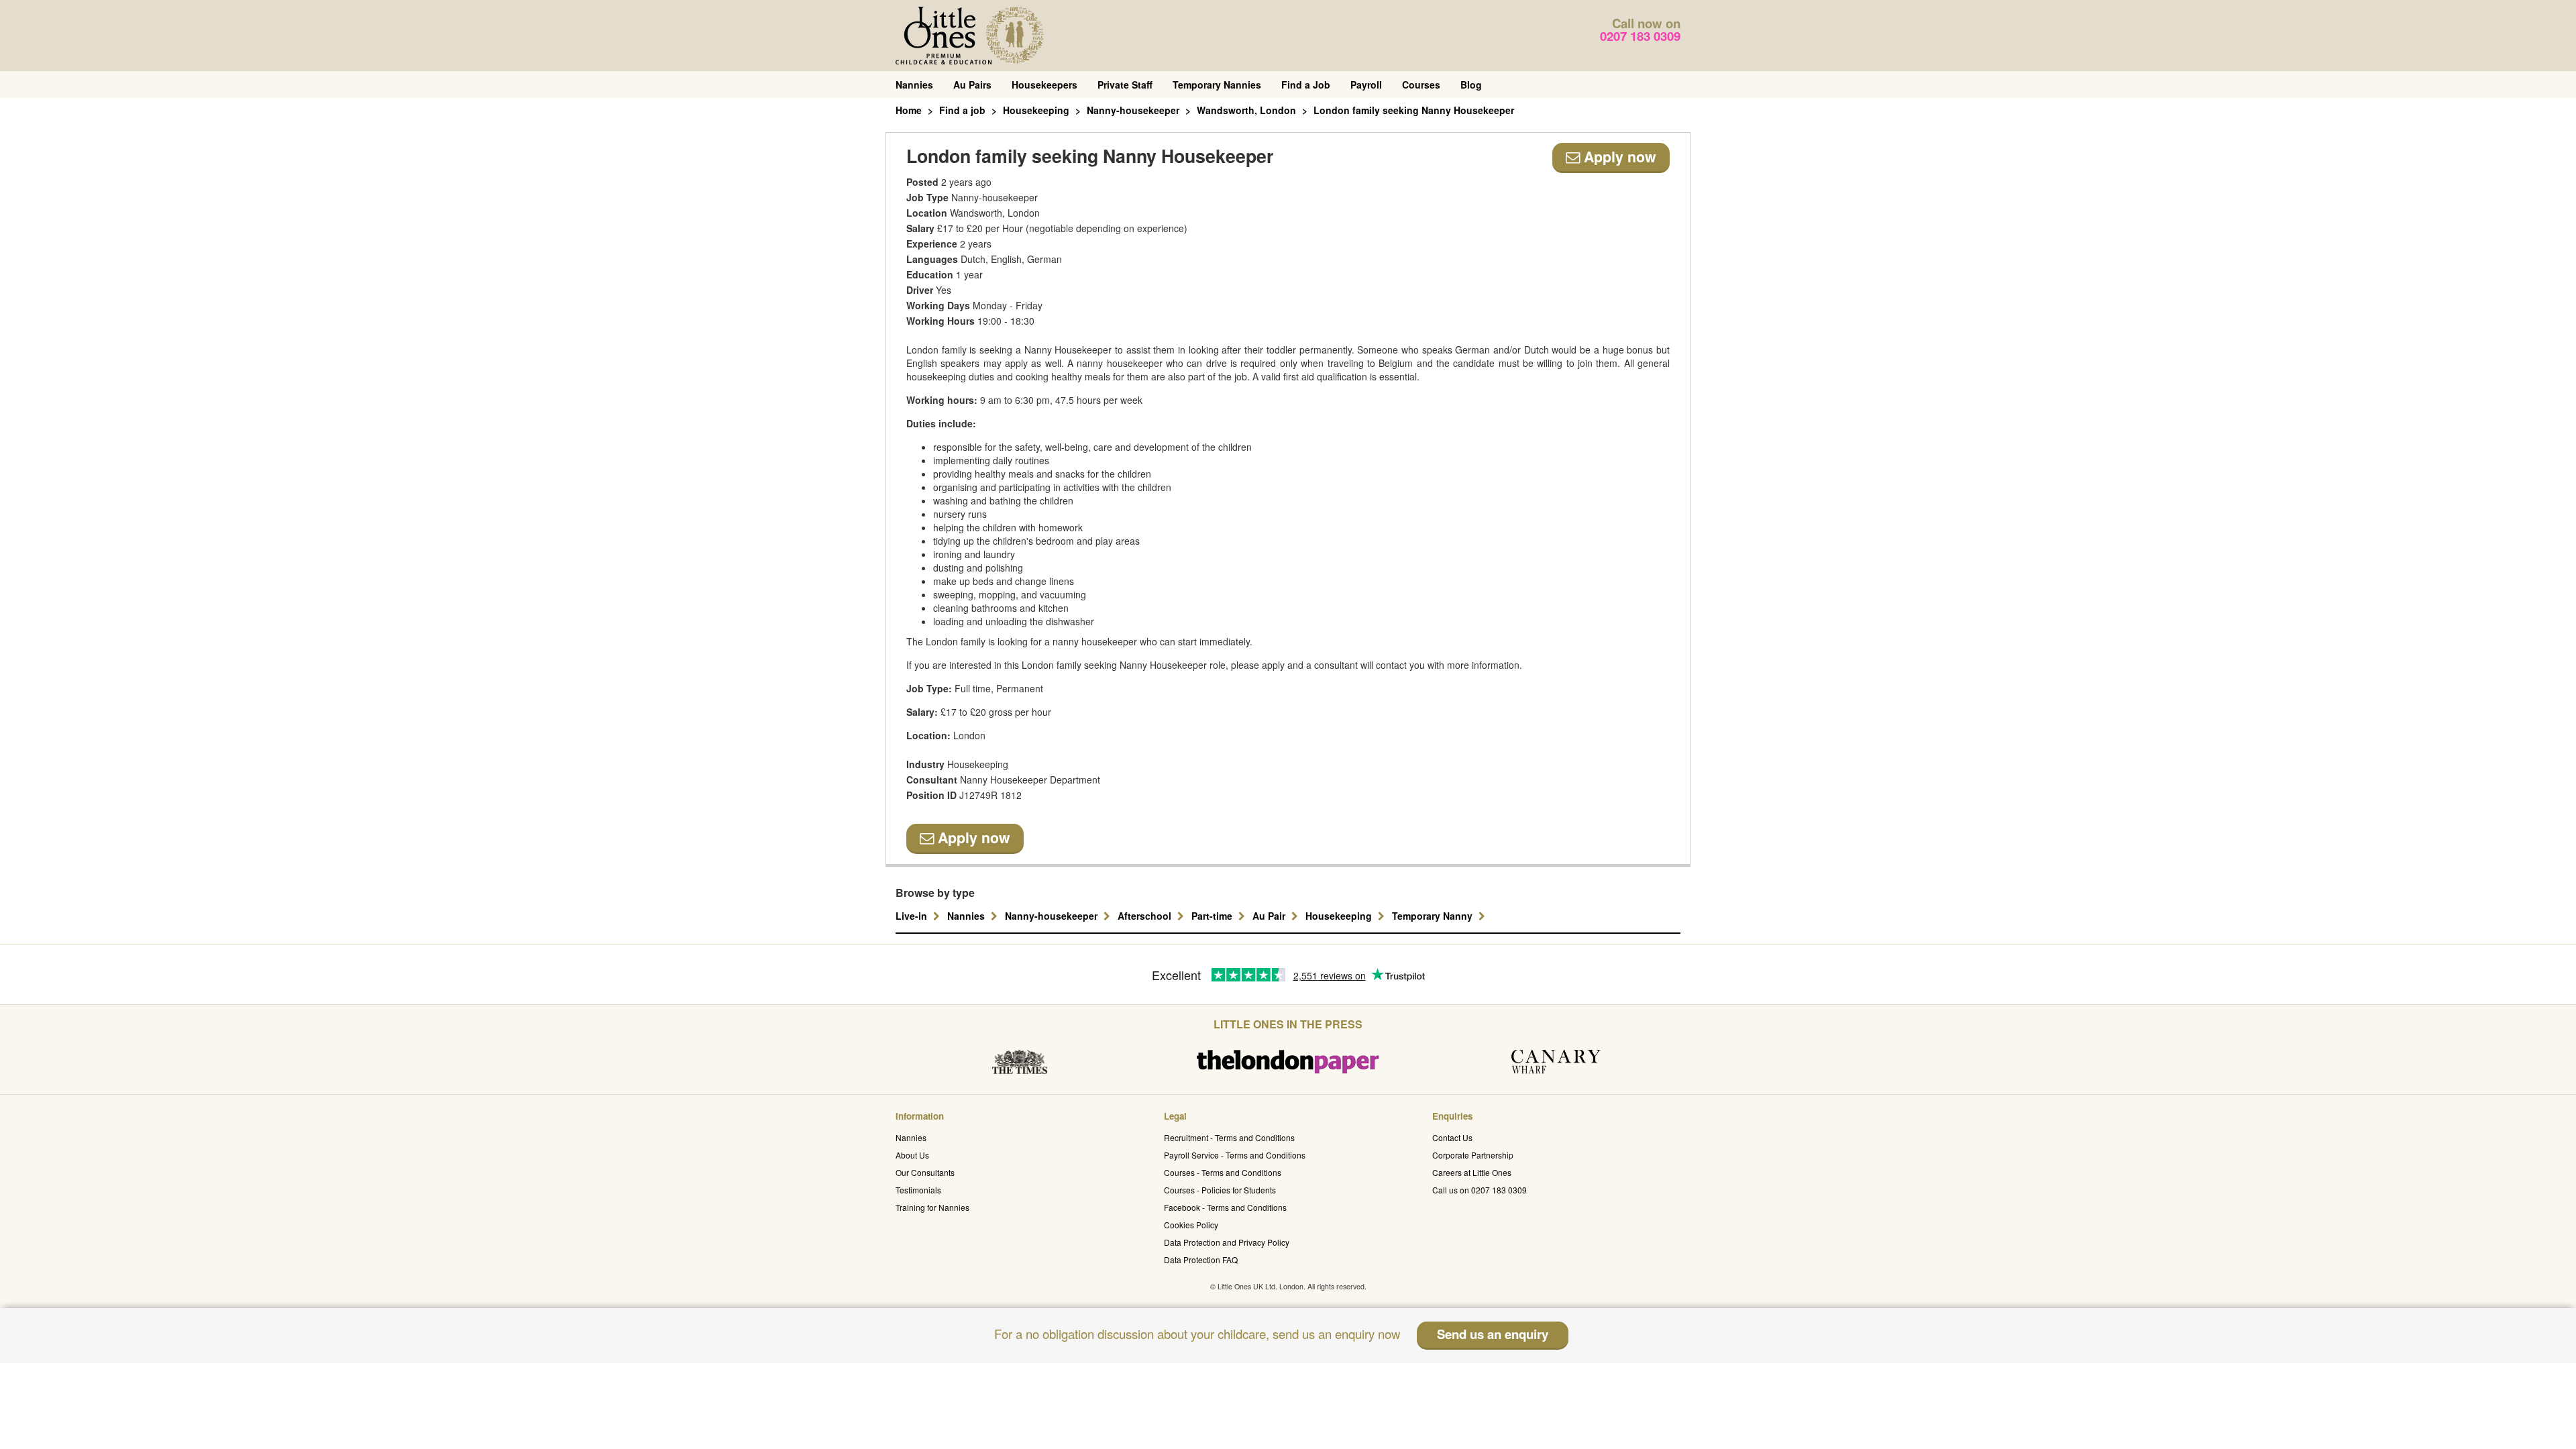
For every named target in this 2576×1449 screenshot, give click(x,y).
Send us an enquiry (1493, 1334)
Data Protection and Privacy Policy (1227, 1242)
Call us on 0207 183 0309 (1480, 1190)
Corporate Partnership (1473, 1155)
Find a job (962, 110)
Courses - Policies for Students (1220, 1190)
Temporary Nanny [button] (1434, 916)
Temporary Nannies (1217, 85)
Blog (1471, 85)
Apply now (1618, 157)
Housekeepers (1044, 85)
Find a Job (1306, 85)
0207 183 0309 (1640, 36)
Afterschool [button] (1146, 916)
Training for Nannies (932, 1207)
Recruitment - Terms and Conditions (1229, 1137)
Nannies (914, 85)
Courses (1421, 85)
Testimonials (918, 1190)
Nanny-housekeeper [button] (1053, 916)
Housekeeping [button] (1340, 916)
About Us (912, 1155)
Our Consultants (925, 1172)
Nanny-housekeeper (1133, 110)
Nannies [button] (967, 916)
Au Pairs (972, 85)
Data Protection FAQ (1201, 1259)
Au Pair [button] (1270, 916)
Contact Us (1452, 1137)
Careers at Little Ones (1472, 1172)
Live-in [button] (913, 916)
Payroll (1366, 85)
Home (909, 110)
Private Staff (1125, 85)
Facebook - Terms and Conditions (1225, 1207)
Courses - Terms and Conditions (1223, 1172)
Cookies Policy (1191, 1225)
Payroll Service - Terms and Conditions (1235, 1155)
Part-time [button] (1213, 916)
